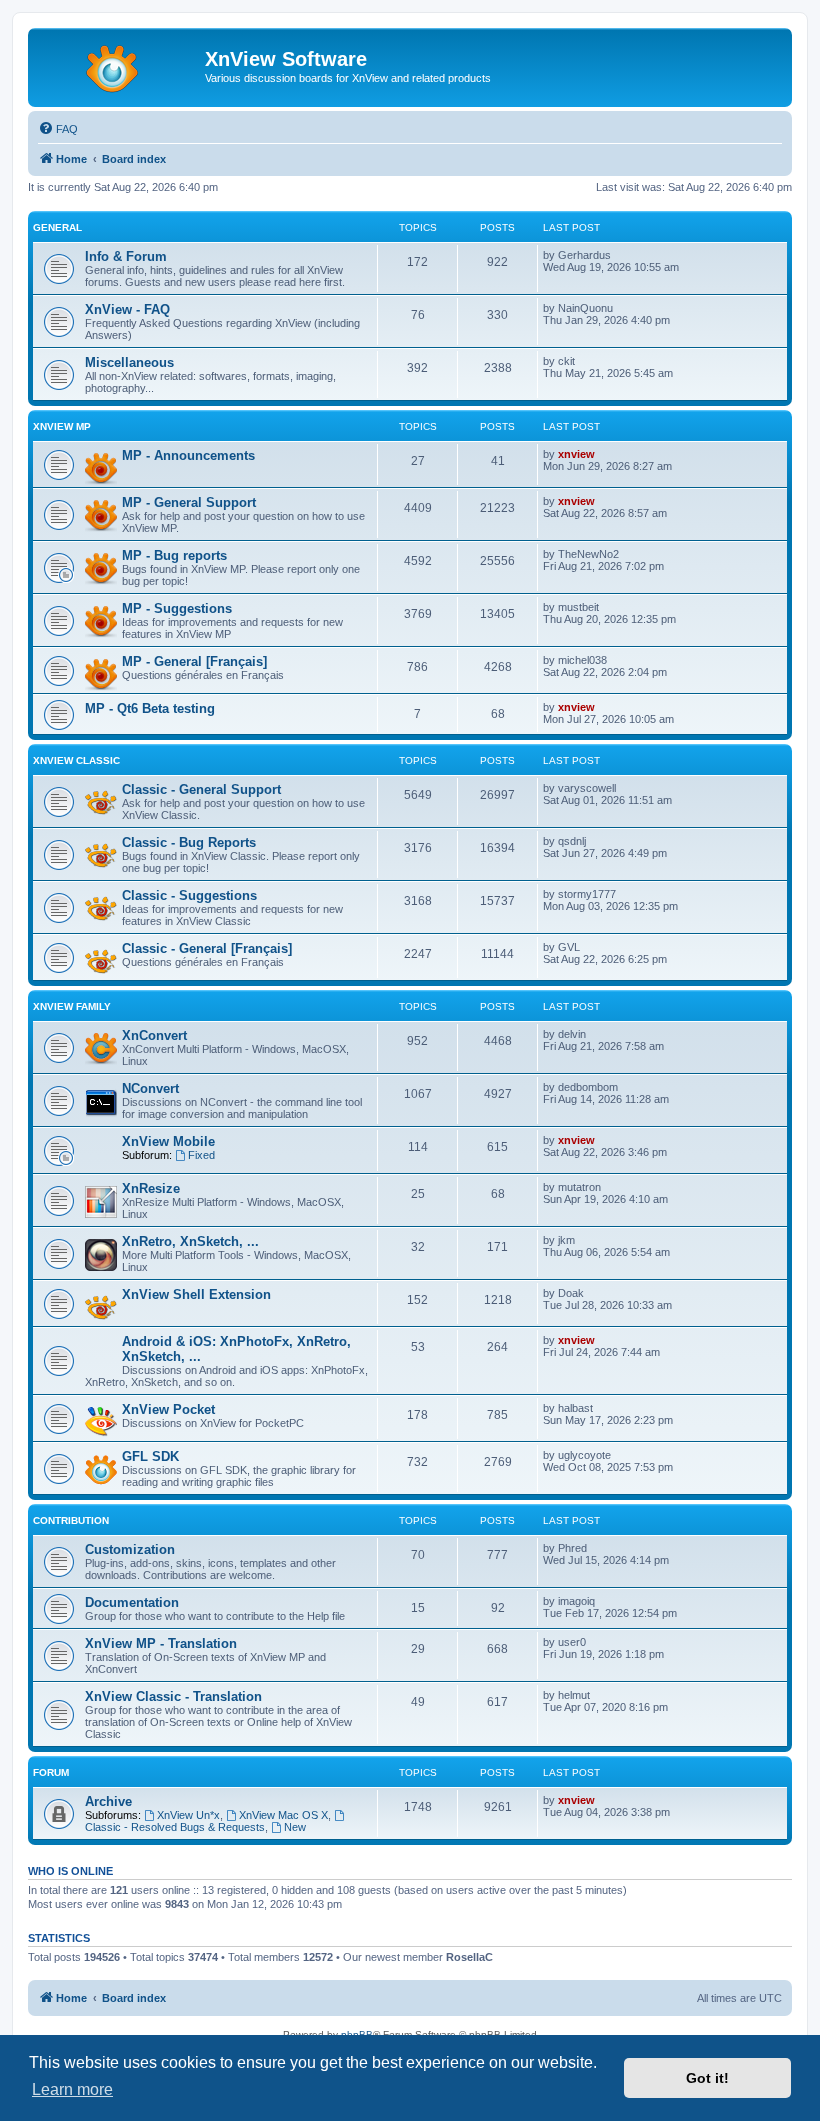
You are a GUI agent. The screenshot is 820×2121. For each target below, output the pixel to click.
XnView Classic (76, 760)
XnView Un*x (188, 1815)
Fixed (201, 1155)
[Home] (119, 65)
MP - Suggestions (177, 608)
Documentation (132, 1602)
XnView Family (72, 1006)
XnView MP (62, 426)
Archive (108, 1801)
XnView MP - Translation (161, 1643)
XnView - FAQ (127, 309)
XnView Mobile (168, 1141)
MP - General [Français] (194, 661)
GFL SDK (150, 1456)
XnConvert (154, 1035)
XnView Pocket (168, 1409)
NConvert (150, 1088)
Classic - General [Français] (207, 948)
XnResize (151, 1188)
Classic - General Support (201, 789)
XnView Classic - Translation (173, 1696)
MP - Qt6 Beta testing (150, 708)
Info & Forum (126, 256)
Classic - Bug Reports (189, 842)
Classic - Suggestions (189, 895)
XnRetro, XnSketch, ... (190, 1241)
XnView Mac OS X (283, 1815)
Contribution (71, 1520)
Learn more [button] (72, 2089)
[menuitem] (58, 129)
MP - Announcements (188, 455)
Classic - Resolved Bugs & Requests (175, 1827)
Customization (130, 1549)
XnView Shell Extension (196, 1294)
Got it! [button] (707, 2078)
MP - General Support (189, 502)
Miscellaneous (129, 362)
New (295, 1827)
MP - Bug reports (174, 555)
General (57, 227)
